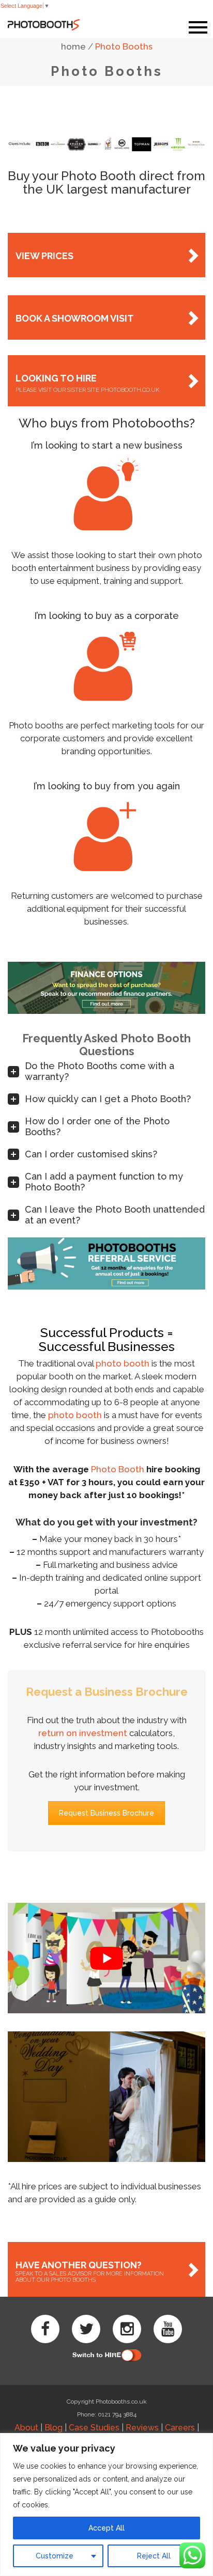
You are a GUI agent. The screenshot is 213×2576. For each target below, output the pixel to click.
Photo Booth (118, 1469)
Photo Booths (124, 46)
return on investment (83, 1733)
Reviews (142, 2428)
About (26, 2428)
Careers (180, 2428)
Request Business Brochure (106, 1813)
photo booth (123, 1363)
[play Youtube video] (106, 1958)
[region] (106, 2505)
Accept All (106, 2528)
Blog (54, 2428)
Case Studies (94, 2428)
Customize (55, 2556)
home (73, 46)
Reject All (154, 2556)
